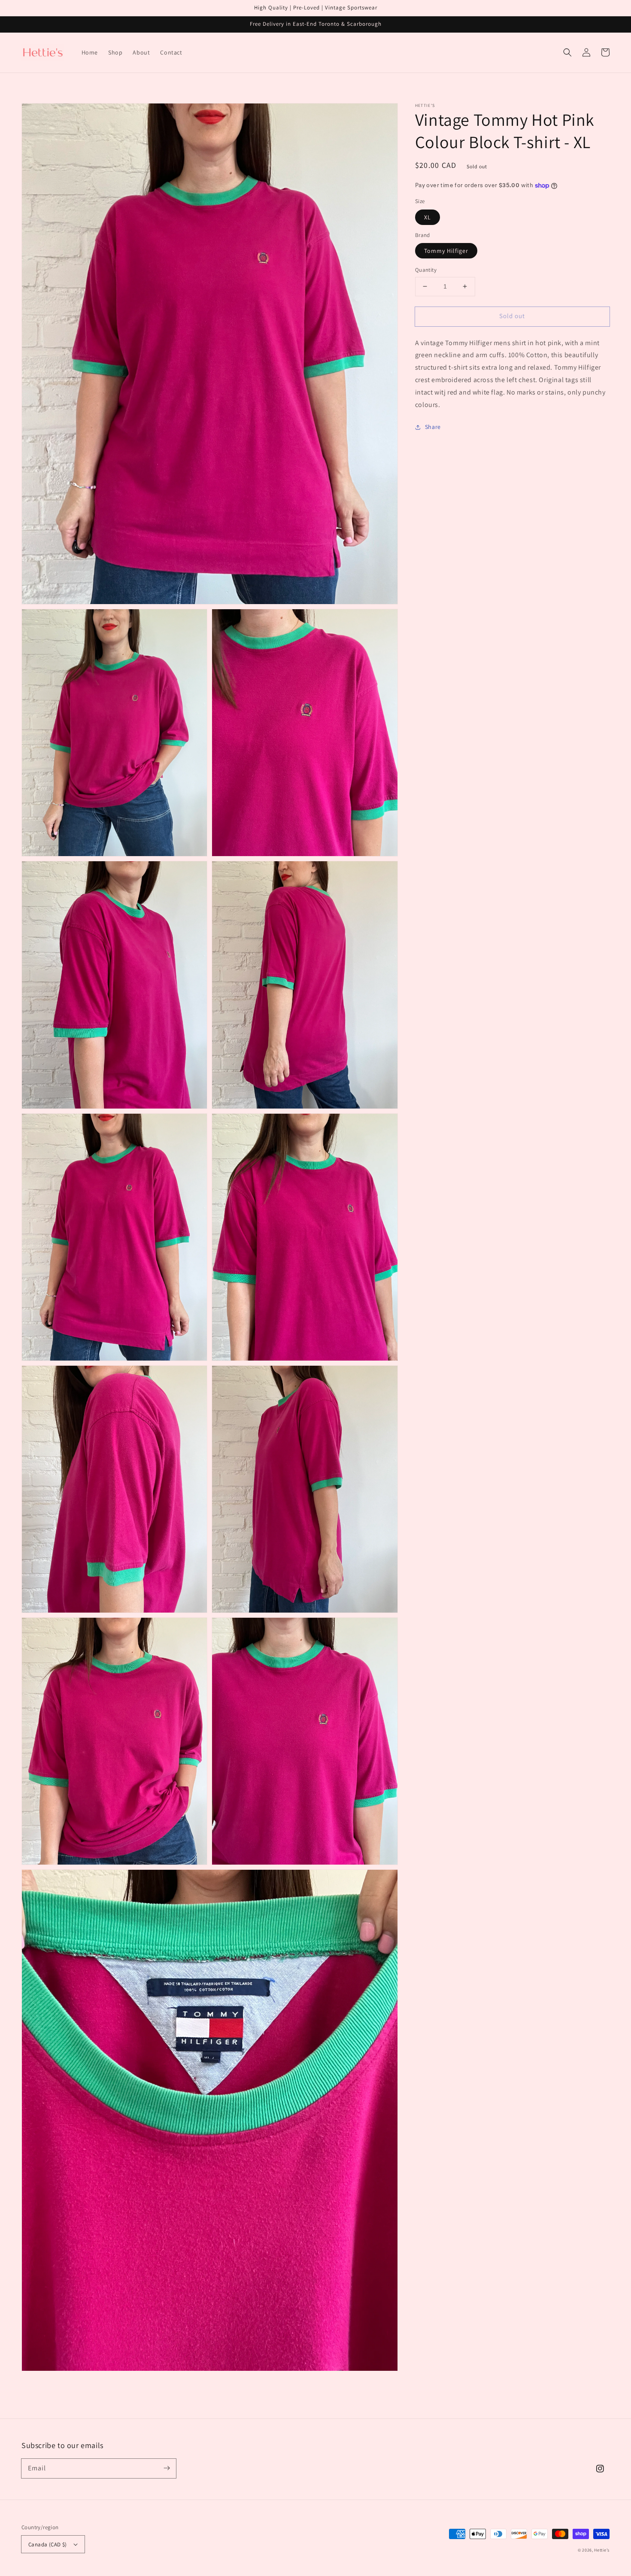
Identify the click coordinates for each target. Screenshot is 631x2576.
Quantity (426, 270)
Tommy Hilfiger (446, 251)
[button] (567, 52)
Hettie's (602, 2550)
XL (428, 217)
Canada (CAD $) (48, 2544)
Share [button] (433, 427)
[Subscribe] (167, 2468)
